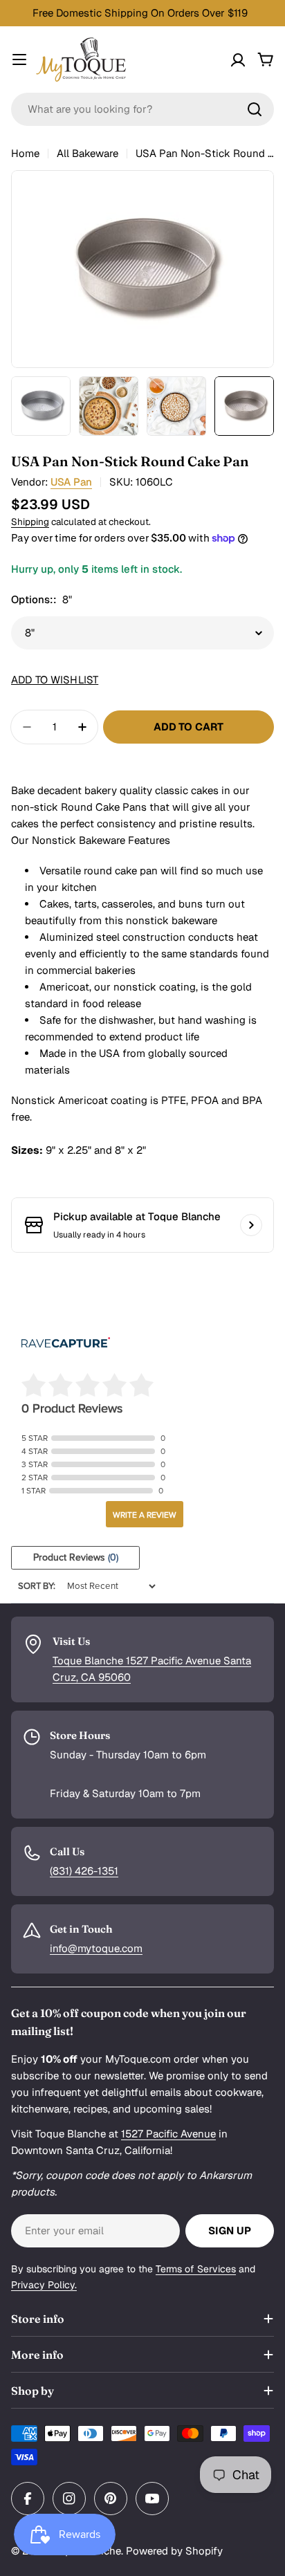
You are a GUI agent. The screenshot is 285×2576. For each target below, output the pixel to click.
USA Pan (71, 482)
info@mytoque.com (96, 1948)
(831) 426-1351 (84, 1871)
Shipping (30, 522)
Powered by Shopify (174, 2551)
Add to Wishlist (55, 680)
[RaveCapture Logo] (66, 1344)
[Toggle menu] (19, 59)
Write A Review (145, 1515)
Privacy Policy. (44, 2285)
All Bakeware (88, 153)
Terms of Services (196, 2269)
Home (25, 153)
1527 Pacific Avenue (168, 2134)
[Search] (255, 109)
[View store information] (251, 1225)
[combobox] (142, 109)
